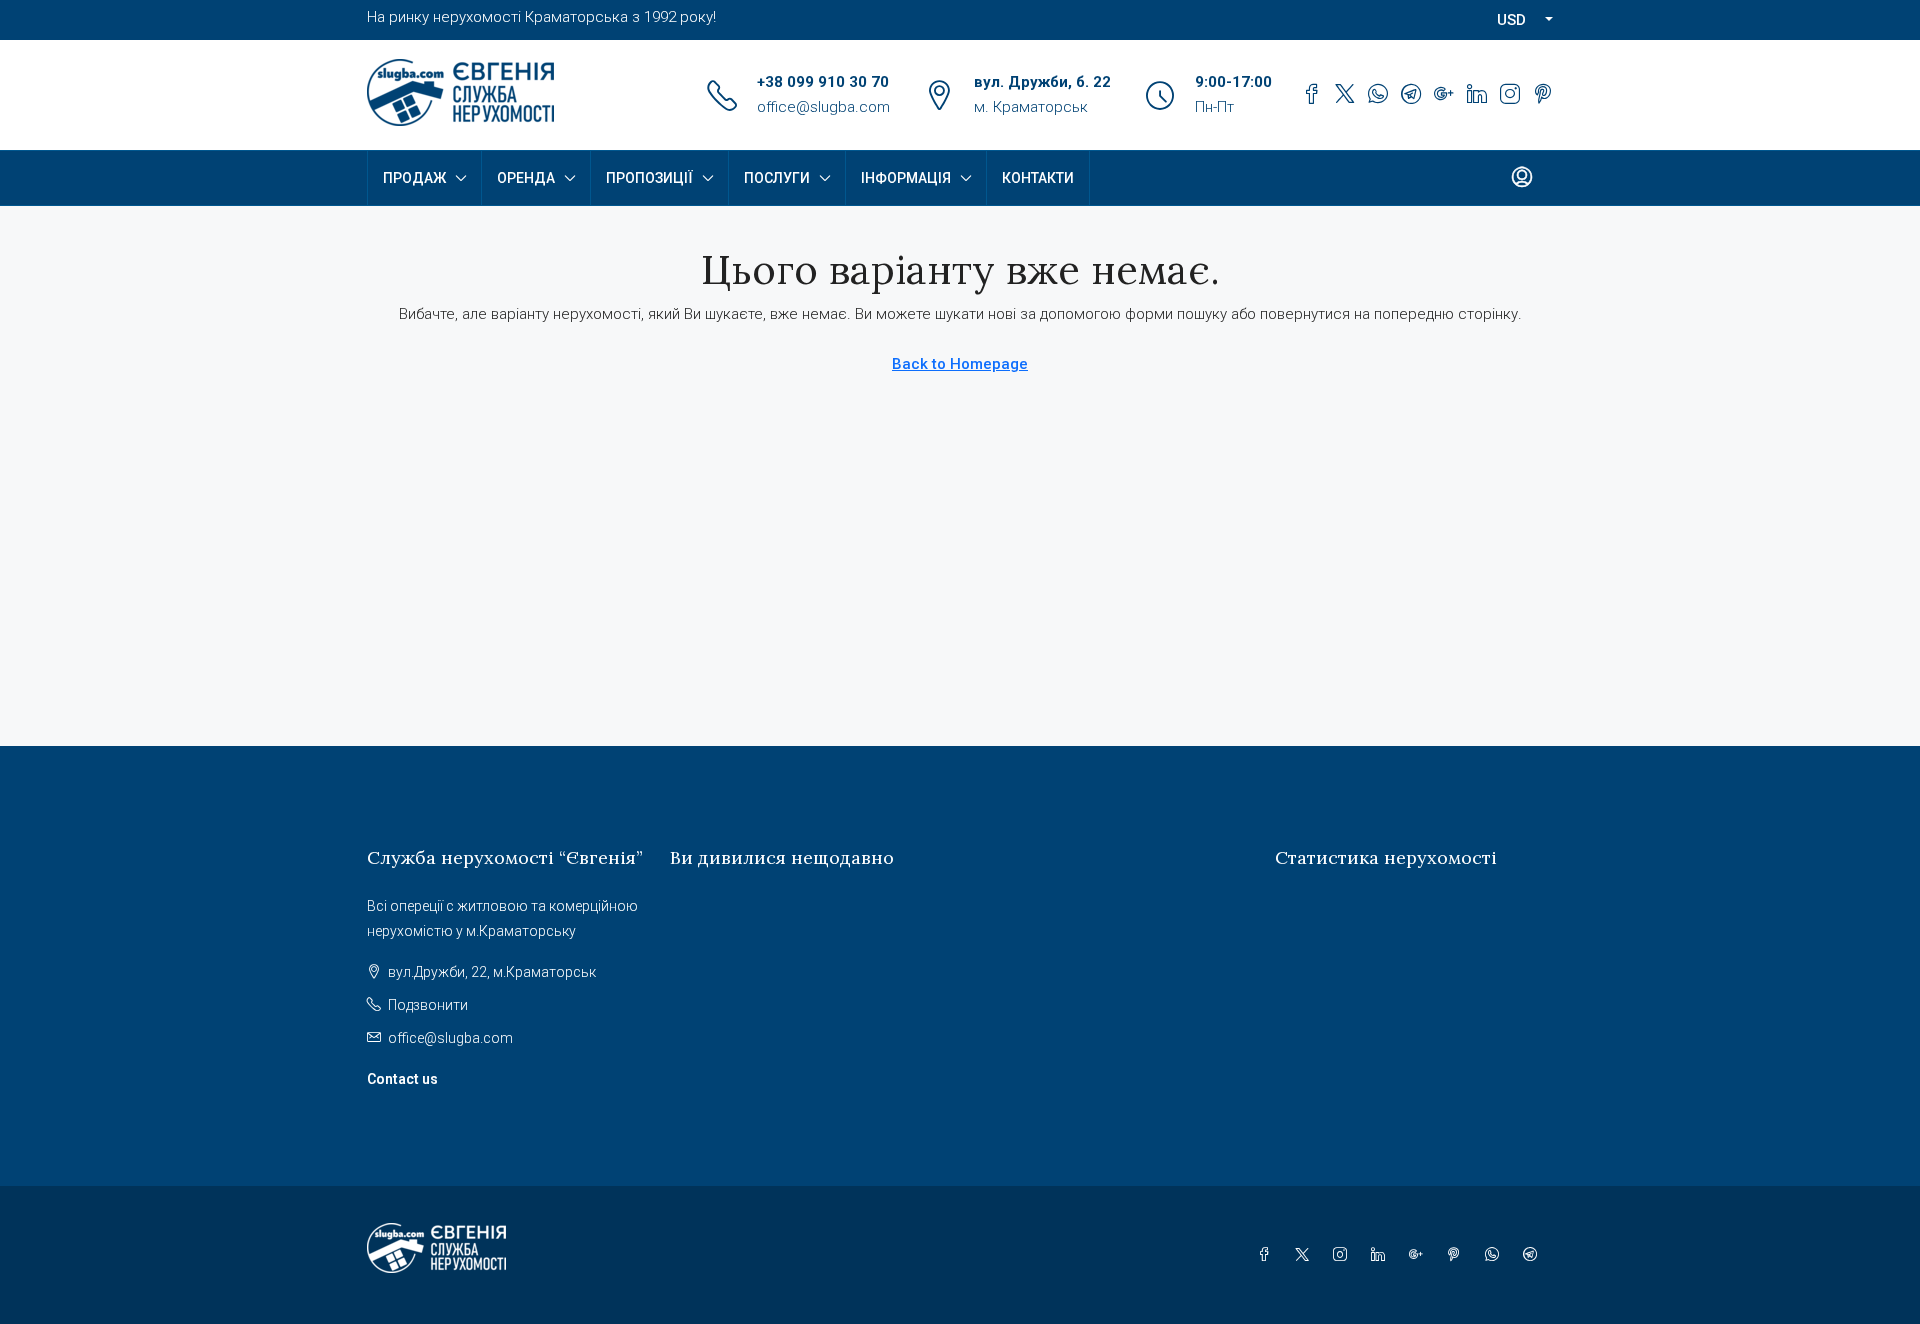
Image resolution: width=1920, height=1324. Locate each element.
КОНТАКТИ (1038, 178)
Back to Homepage (960, 364)
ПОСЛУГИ (777, 178)
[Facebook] (1268, 1255)
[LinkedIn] (1382, 1255)
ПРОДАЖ (414, 178)
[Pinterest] (1458, 1255)
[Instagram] (1344, 1255)
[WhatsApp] (1496, 1255)
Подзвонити (428, 1005)
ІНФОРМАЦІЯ (906, 178)
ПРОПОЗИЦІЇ (649, 178)
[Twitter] (1306, 1255)
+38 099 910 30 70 (823, 82)
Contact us (402, 1079)
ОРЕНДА (526, 178)
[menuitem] (1522, 178)
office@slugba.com (823, 107)
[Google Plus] (1420, 1255)
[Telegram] (1534, 1255)
